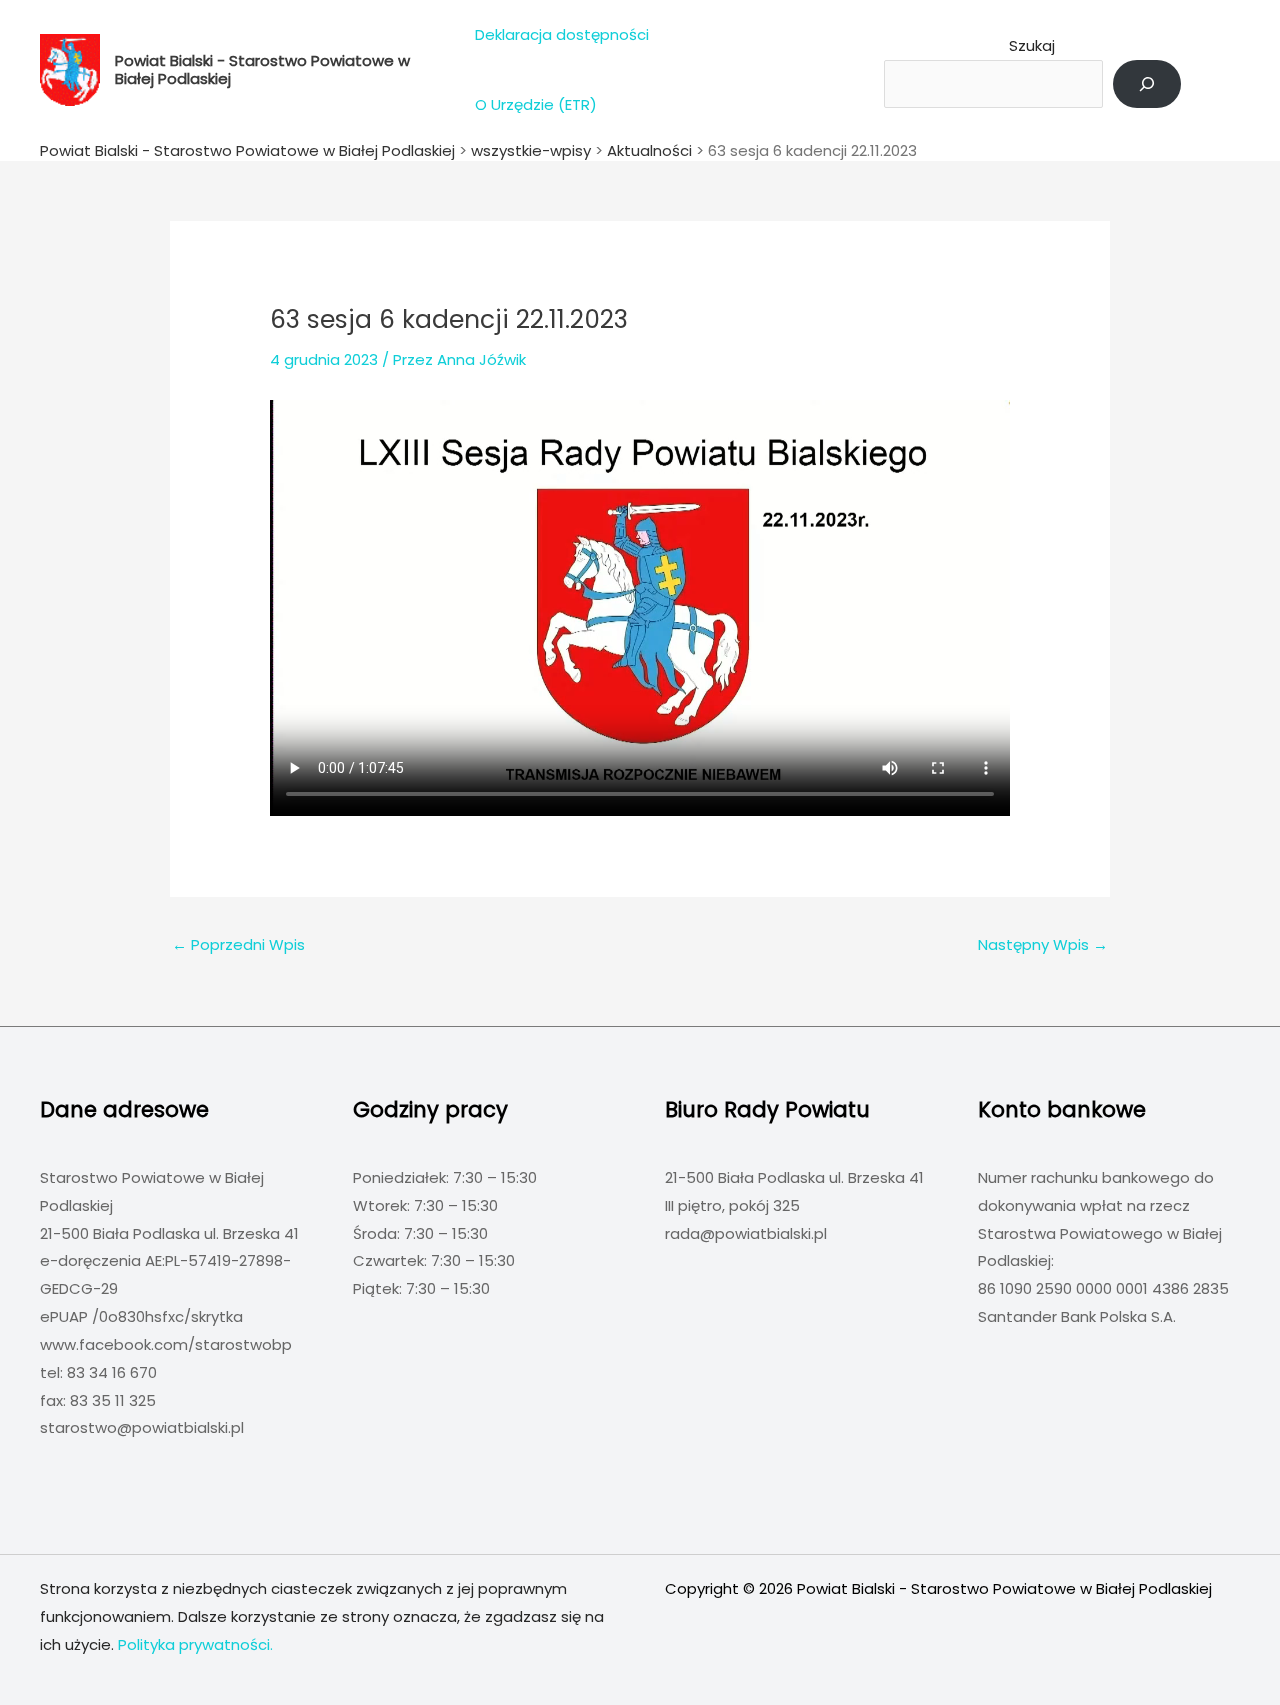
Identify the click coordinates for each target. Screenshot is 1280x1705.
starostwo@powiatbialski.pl (142, 1427)
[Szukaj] (1147, 84)
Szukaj (1032, 45)
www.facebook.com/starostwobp (166, 1344)
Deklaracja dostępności (562, 34)
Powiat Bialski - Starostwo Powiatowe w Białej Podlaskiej (262, 69)
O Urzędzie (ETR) (536, 104)
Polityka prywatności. (195, 1644)
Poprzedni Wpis (238, 944)
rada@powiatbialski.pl (746, 1233)
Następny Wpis (1043, 944)
